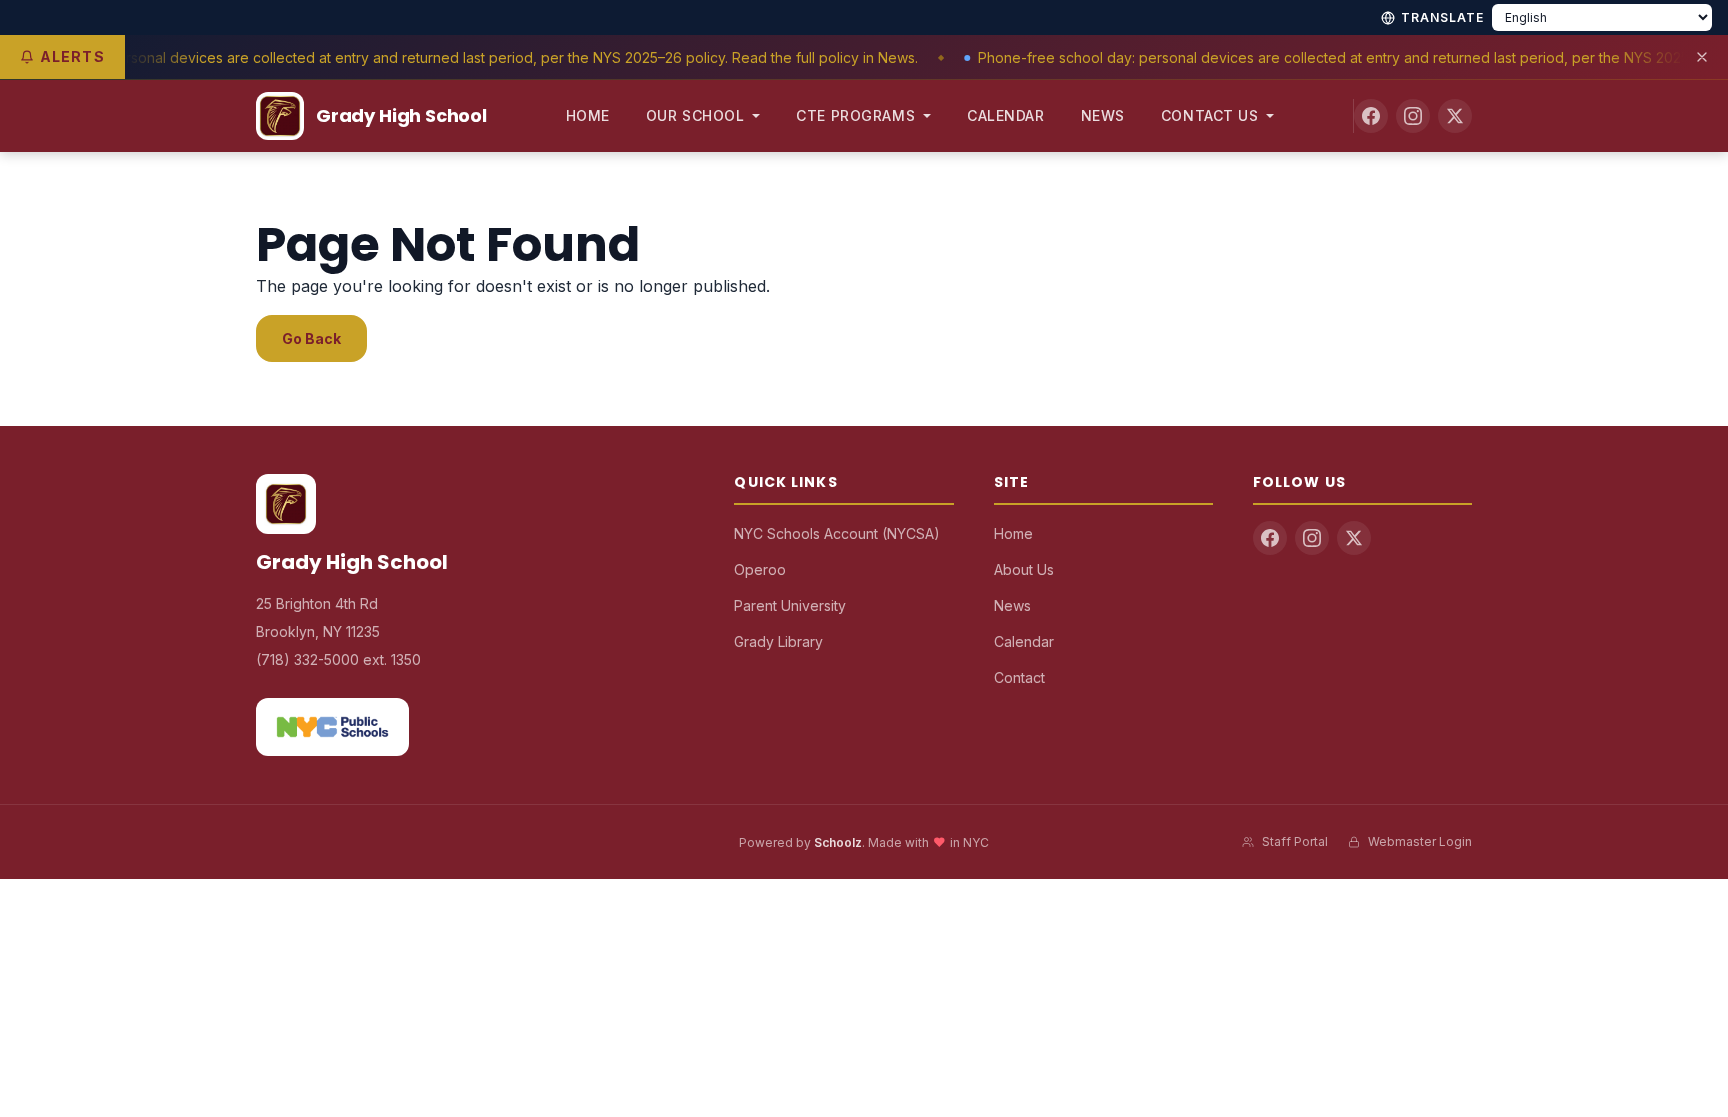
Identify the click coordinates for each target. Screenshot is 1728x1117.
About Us (1024, 569)
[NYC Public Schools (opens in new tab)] (332, 727)
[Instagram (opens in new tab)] (1413, 116)
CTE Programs (855, 115)
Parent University (790, 605)
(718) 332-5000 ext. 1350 (338, 659)
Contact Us (1210, 115)
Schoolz (838, 842)
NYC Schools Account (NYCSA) (837, 533)
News (1103, 115)
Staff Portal (1295, 841)
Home (588, 115)
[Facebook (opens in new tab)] (1371, 116)
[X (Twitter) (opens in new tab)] (1455, 116)
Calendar (1005, 115)
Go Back (311, 338)
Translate (1442, 17)
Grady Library (778, 641)
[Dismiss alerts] (1702, 57)
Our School (695, 115)
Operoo (760, 569)
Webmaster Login (1420, 841)
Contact (1019, 677)
